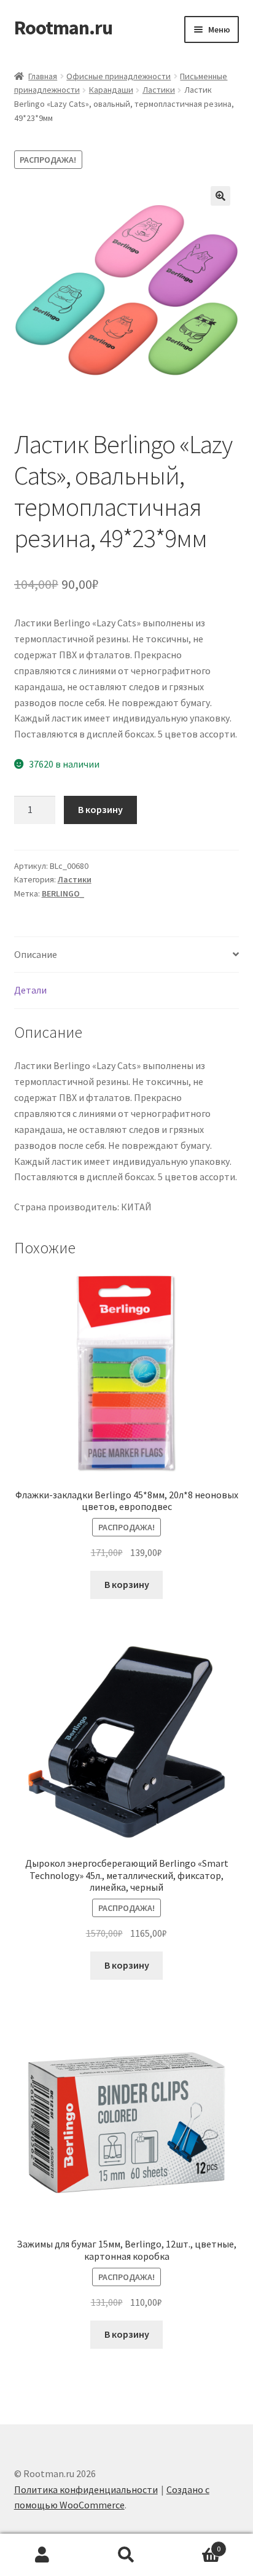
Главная (43, 76)
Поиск (126, 2555)
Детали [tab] (30, 990)
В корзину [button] (127, 1584)
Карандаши (111, 90)
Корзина (195, 2544)
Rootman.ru (63, 28)
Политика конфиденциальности (86, 2489)
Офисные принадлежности (119, 76)
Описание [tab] (36, 954)
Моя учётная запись (42, 2555)
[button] (220, 196)
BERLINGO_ (63, 893)
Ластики (159, 90)
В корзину (100, 809)
